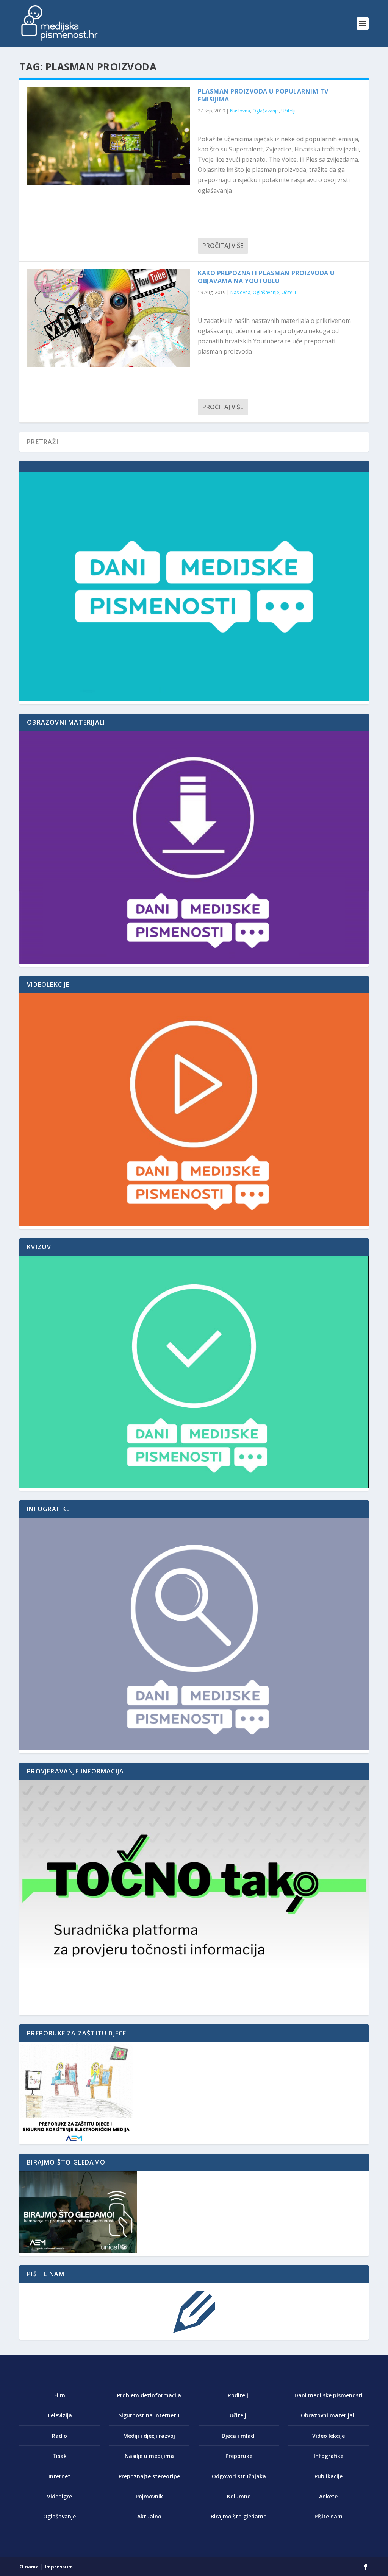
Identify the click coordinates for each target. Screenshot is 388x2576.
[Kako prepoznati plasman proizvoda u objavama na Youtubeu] (109, 318)
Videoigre (59, 2496)
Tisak (59, 2456)
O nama (29, 2567)
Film (60, 2395)
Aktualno (149, 2516)
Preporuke (239, 2456)
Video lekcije (329, 2436)
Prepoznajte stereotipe (149, 2476)
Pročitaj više (223, 246)
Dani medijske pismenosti (329, 2395)
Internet (59, 2476)
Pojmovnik (149, 2496)
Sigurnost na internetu (149, 2415)
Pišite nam (329, 2516)
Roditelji (239, 2395)
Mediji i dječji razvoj (149, 2436)
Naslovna (240, 111)
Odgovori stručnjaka (239, 2476)
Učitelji (288, 111)
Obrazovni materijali (328, 2415)
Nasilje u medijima (149, 2456)
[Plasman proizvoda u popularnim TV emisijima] (109, 136)
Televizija (59, 2415)
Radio (59, 2436)
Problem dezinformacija (149, 2395)
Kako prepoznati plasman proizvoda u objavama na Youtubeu (266, 277)
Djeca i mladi (239, 2436)
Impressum (59, 2567)
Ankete (328, 2496)
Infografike (329, 2456)
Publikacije (329, 2476)
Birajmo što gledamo (239, 2516)
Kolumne (239, 2496)
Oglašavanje (266, 111)
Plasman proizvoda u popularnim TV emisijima (263, 95)
